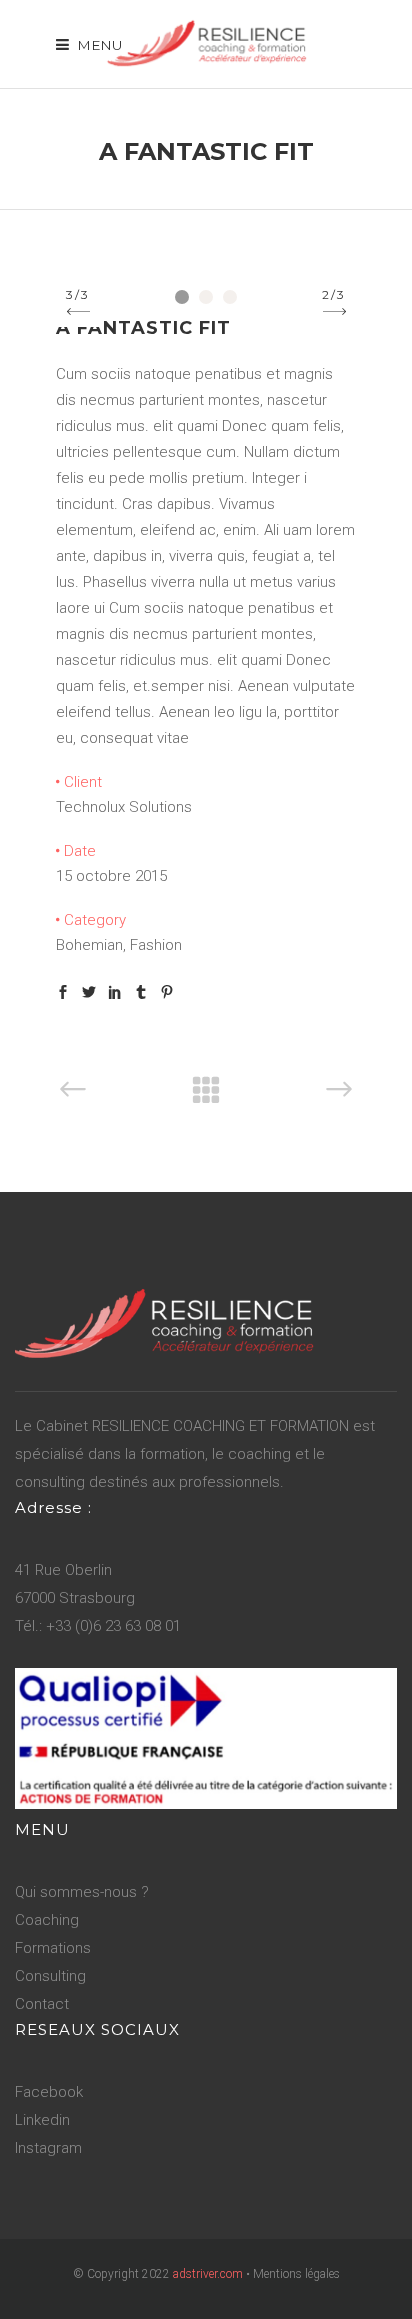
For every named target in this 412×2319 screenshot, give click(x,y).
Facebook (49, 2092)
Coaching (47, 1920)
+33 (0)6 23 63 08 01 (113, 1626)
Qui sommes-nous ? (82, 1892)
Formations (53, 1948)
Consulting (50, 1976)
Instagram (48, 2148)
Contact (42, 2004)
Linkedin (42, 2120)
